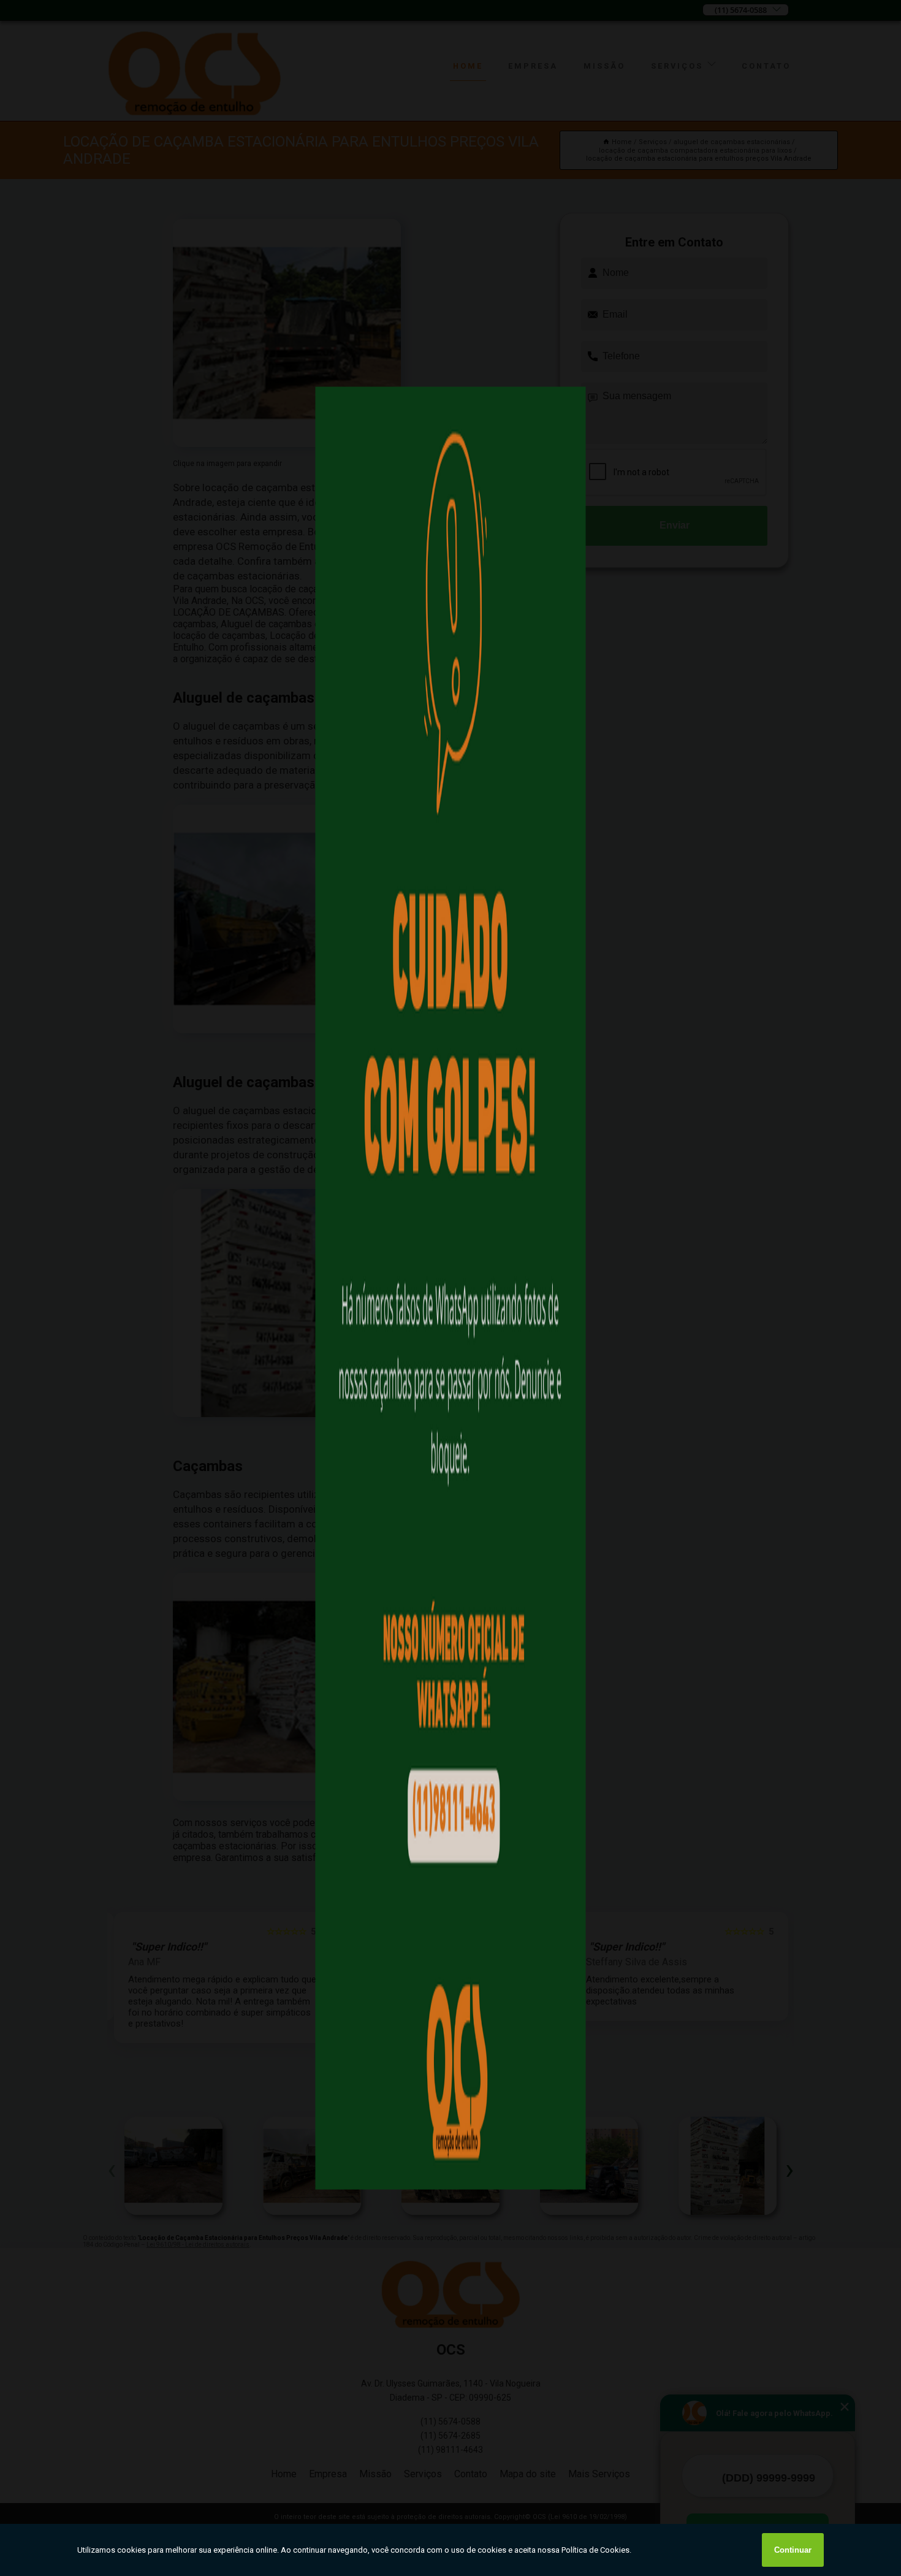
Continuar (793, 2550)
